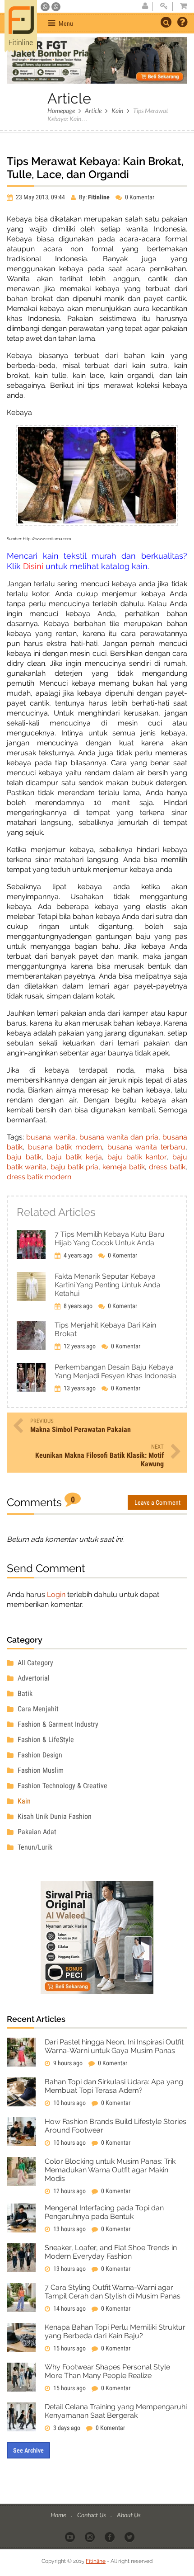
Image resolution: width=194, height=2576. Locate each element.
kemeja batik (124, 1167)
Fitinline (96, 2561)
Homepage (61, 111)
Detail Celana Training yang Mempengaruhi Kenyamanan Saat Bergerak (116, 2411)
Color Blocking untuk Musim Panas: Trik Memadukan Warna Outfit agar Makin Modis (110, 2170)
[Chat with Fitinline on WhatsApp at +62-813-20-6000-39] (56, 7)
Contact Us (92, 2515)
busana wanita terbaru (146, 1147)
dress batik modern (39, 1177)
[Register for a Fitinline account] (145, 6)
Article (93, 111)
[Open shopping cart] (181, 6)
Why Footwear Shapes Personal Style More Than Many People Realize (107, 2371)
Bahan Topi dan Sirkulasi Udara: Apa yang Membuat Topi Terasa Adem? (114, 2086)
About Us (129, 2515)
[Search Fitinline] (166, 22)
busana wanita (51, 1137)
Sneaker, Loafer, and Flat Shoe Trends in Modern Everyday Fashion (111, 2252)
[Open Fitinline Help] (182, 23)
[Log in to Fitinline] (164, 6)
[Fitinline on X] (130, 2537)
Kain (117, 111)
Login (56, 1594)
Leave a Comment (157, 1502)
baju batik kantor (137, 1157)
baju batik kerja (74, 1157)
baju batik (24, 1157)
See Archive (28, 2450)
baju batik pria (74, 1167)
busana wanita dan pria (119, 1137)
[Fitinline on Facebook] (110, 2537)
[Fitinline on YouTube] (71, 2537)
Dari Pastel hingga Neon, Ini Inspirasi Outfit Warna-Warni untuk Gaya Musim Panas (114, 2046)
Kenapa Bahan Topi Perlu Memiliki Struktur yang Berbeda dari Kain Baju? (115, 2331)
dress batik (167, 1167)
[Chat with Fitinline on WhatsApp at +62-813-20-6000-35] (46, 7)
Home (59, 2515)
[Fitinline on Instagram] (90, 2537)
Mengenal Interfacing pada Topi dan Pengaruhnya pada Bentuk (104, 2212)
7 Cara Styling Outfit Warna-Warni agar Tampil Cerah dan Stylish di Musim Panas (113, 2292)
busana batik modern (65, 1147)
